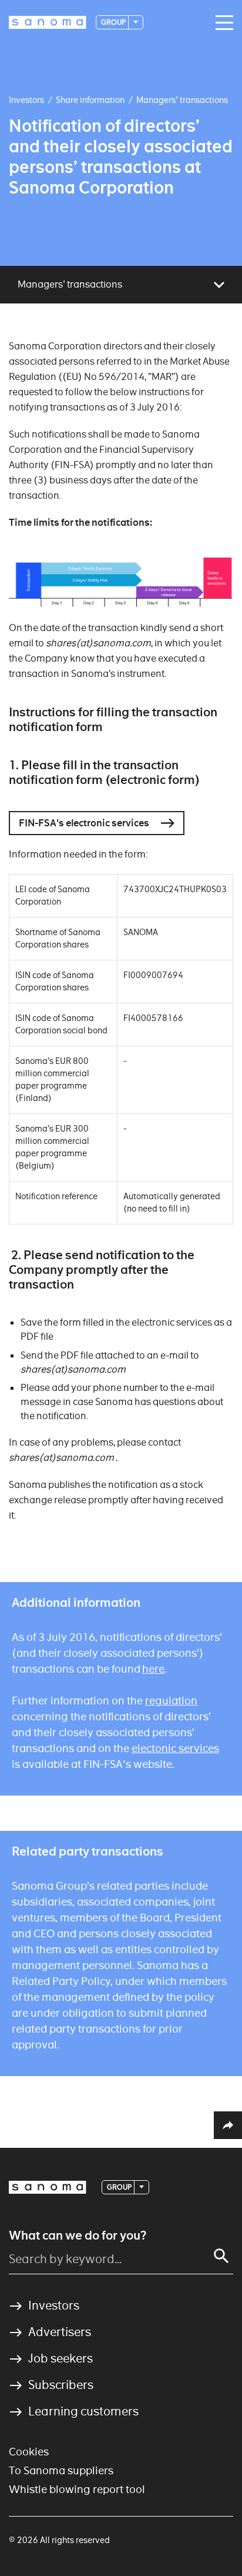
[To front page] (48, 22)
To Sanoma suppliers (61, 2470)
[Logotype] (48, 2187)
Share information (90, 100)
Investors (26, 100)
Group (114, 22)
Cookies (29, 2452)
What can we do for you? (78, 2235)
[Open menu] (221, 23)
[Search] (221, 2256)
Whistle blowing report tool (77, 2489)
